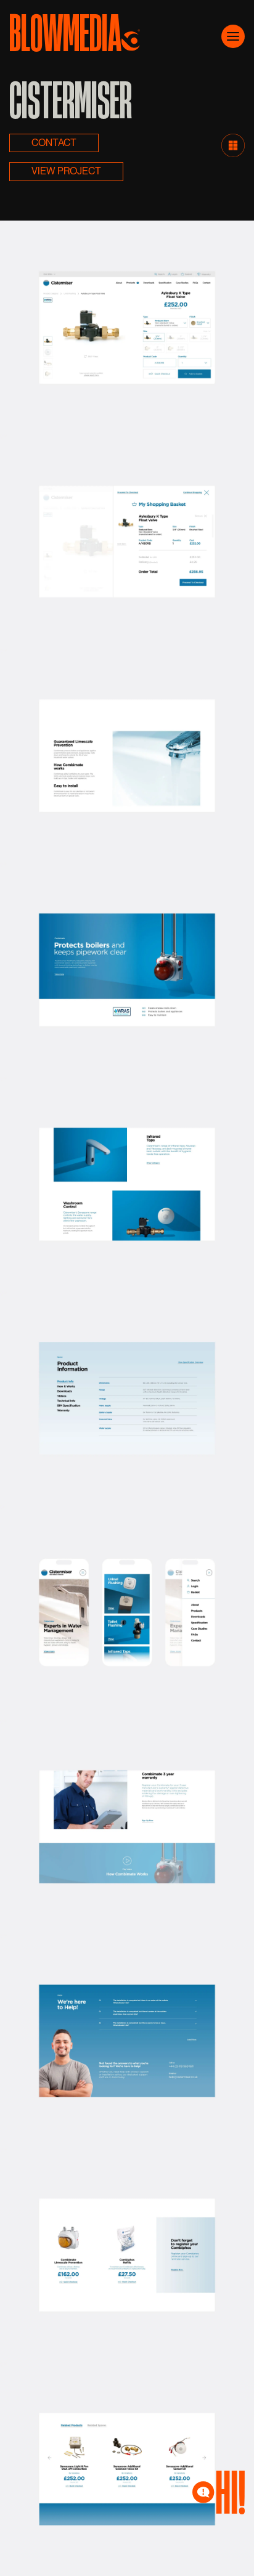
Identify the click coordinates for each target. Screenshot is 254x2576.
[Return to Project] (233, 144)
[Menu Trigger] (233, 36)
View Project (66, 171)
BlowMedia (65, 30)
